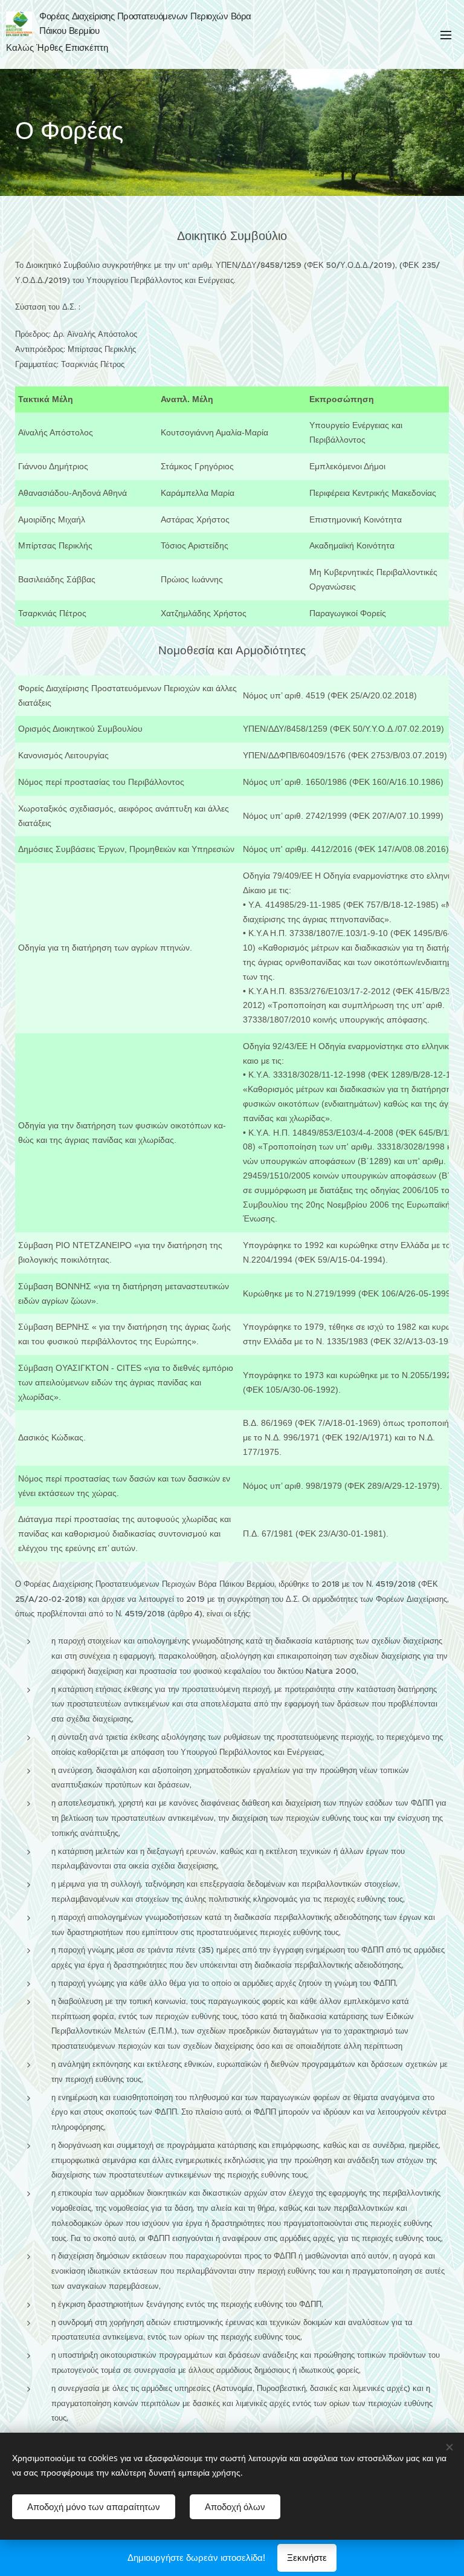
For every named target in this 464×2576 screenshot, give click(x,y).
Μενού (446, 34)
